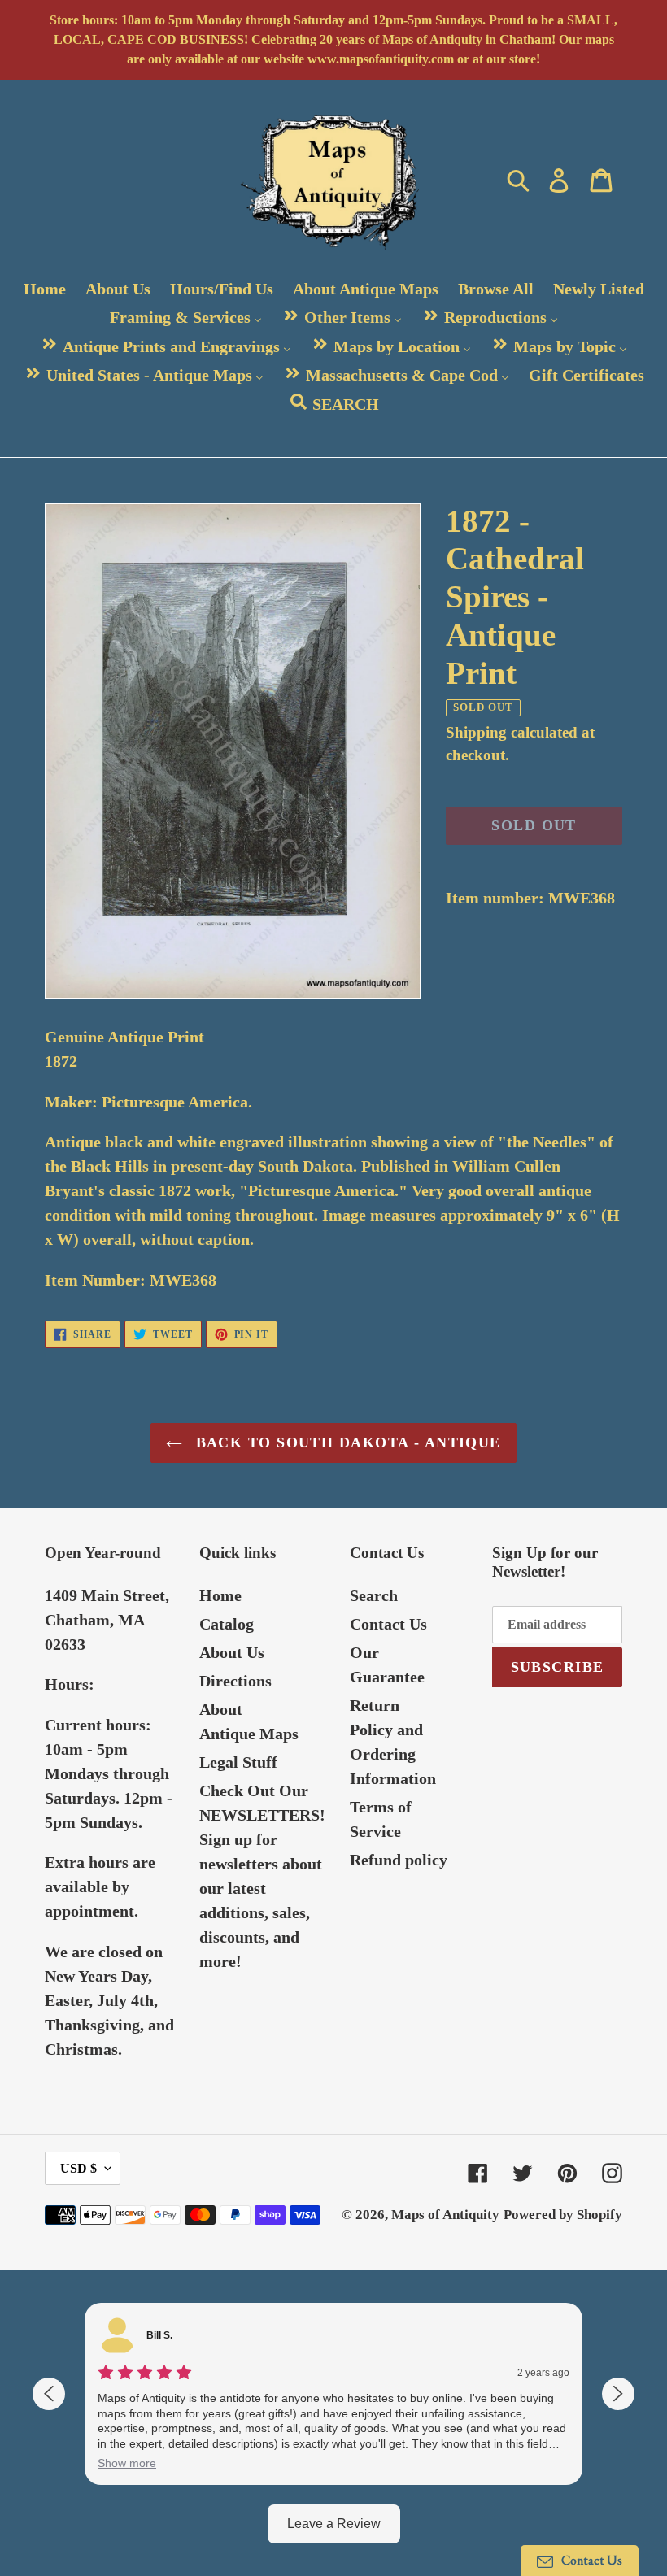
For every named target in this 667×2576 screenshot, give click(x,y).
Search (374, 1595)
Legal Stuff (238, 1762)
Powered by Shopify (563, 2215)
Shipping (476, 732)
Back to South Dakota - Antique (346, 1442)
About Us (232, 1652)
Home (220, 1595)
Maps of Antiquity (445, 2215)
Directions (235, 1681)
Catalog (227, 1624)
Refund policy (399, 1860)
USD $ (78, 2168)
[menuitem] (45, 289)
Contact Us (388, 1624)
